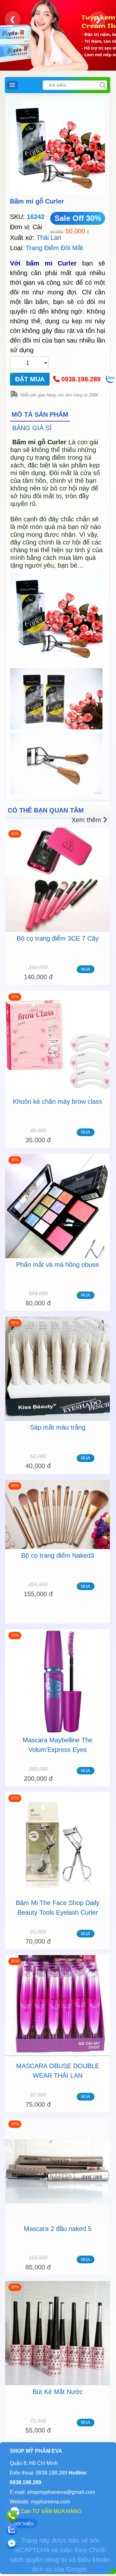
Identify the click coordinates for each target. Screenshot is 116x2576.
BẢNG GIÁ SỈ (32, 428)
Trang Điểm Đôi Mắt (54, 248)
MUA (86, 969)
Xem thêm (86, 820)
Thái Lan (49, 238)
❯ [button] (98, 19)
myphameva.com (50, 2502)
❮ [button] (13, 19)
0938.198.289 (81, 379)
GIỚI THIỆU (23, 2524)
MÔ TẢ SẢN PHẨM (40, 414)
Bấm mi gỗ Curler (37, 201)
